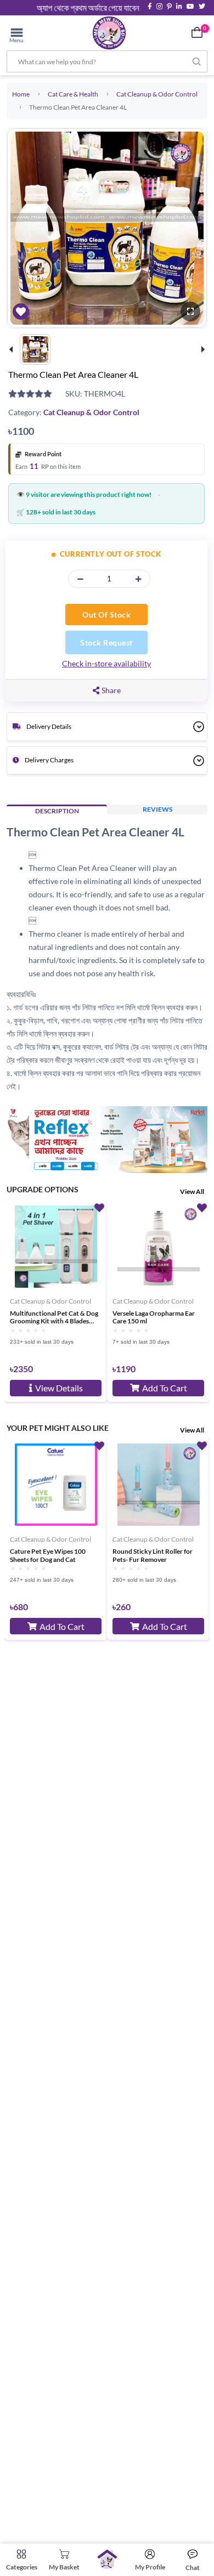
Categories (22, 2567)
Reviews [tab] (157, 809)
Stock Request (106, 642)
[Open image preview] (190, 312)
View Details (59, 1388)
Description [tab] (57, 811)
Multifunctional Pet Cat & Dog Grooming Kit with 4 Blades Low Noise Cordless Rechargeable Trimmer (54, 1317)
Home (21, 94)
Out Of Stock (106, 615)
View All (192, 1191)
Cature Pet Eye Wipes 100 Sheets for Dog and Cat (48, 1555)
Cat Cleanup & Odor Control (157, 94)
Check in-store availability (106, 663)
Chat (193, 2567)
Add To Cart (165, 1388)
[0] (197, 32)
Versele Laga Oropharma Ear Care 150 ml (154, 1317)
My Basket (64, 2567)
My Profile (150, 2567)
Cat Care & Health (73, 94)
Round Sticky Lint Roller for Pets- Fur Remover (153, 1555)
